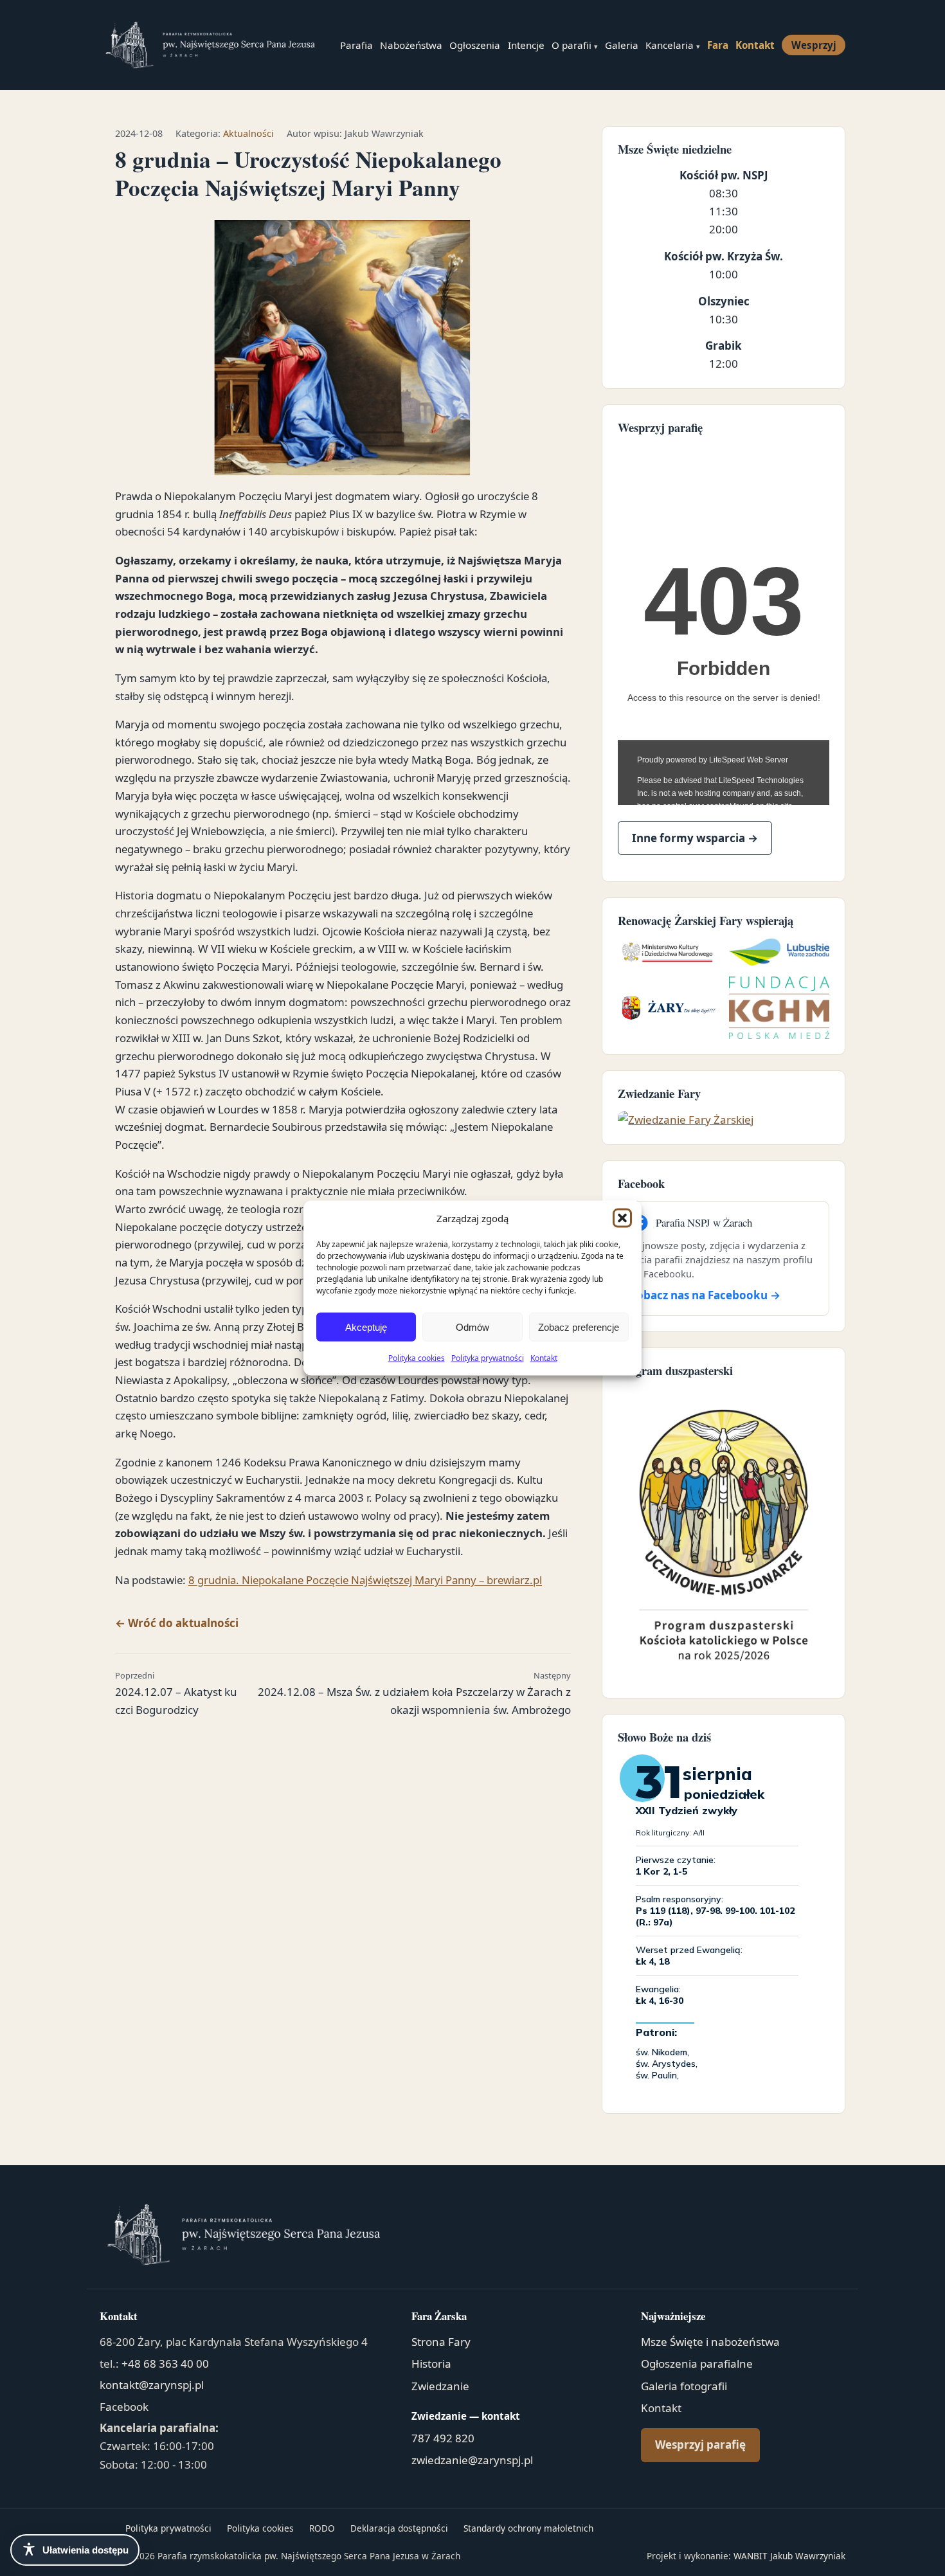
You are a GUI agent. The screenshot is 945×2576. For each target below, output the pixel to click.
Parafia (356, 45)
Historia (431, 2364)
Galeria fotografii (684, 2386)
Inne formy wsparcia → (695, 838)
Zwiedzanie (440, 2386)
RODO (322, 2528)
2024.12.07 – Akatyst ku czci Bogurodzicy (176, 1693)
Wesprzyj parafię (700, 2445)
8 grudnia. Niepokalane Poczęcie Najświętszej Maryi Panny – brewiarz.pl (365, 1580)
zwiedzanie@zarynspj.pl (472, 2460)
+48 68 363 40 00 (165, 2364)
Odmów (473, 1327)
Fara (718, 45)
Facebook (124, 2407)
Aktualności (248, 133)
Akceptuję (366, 1327)
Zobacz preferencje (579, 1327)
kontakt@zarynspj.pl (152, 2385)
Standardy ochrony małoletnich (528, 2528)
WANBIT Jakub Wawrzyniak (789, 2556)
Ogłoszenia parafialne (697, 2364)
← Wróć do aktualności (177, 1623)
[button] (622, 1218)
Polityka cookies (417, 1358)
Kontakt (544, 1358)
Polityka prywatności (488, 1358)
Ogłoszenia (475, 45)
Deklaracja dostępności (399, 2528)
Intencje (526, 45)
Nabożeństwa (411, 45)
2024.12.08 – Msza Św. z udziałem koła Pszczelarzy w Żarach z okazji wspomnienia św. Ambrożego (414, 1693)
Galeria (622, 45)
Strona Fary (441, 2342)
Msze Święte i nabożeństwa (710, 2342)
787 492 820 (443, 2438)
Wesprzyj (814, 45)
